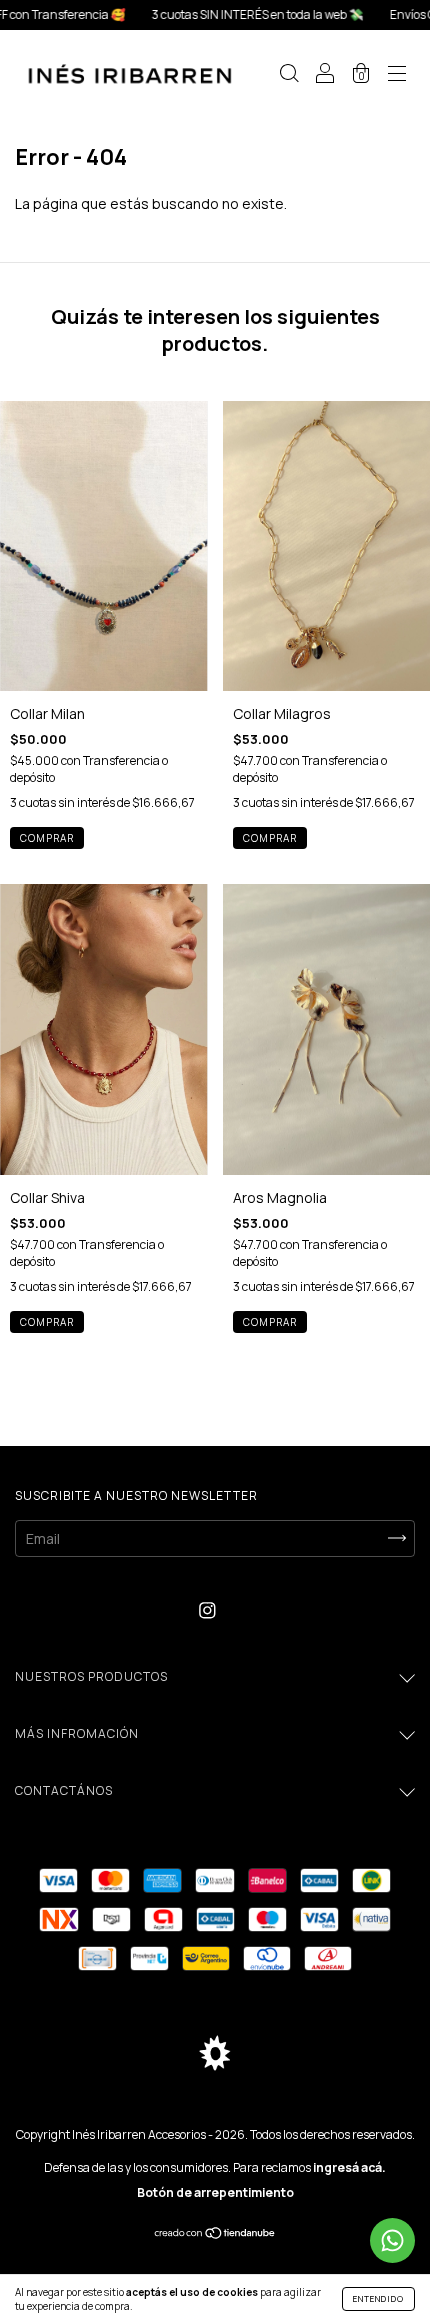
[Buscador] (289, 75)
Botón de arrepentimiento (215, 2192)
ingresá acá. (349, 2167)
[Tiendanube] (215, 2234)
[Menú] (397, 75)
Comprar (47, 838)
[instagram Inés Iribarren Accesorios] (207, 1610)
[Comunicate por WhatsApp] (392, 2240)
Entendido (378, 2298)
